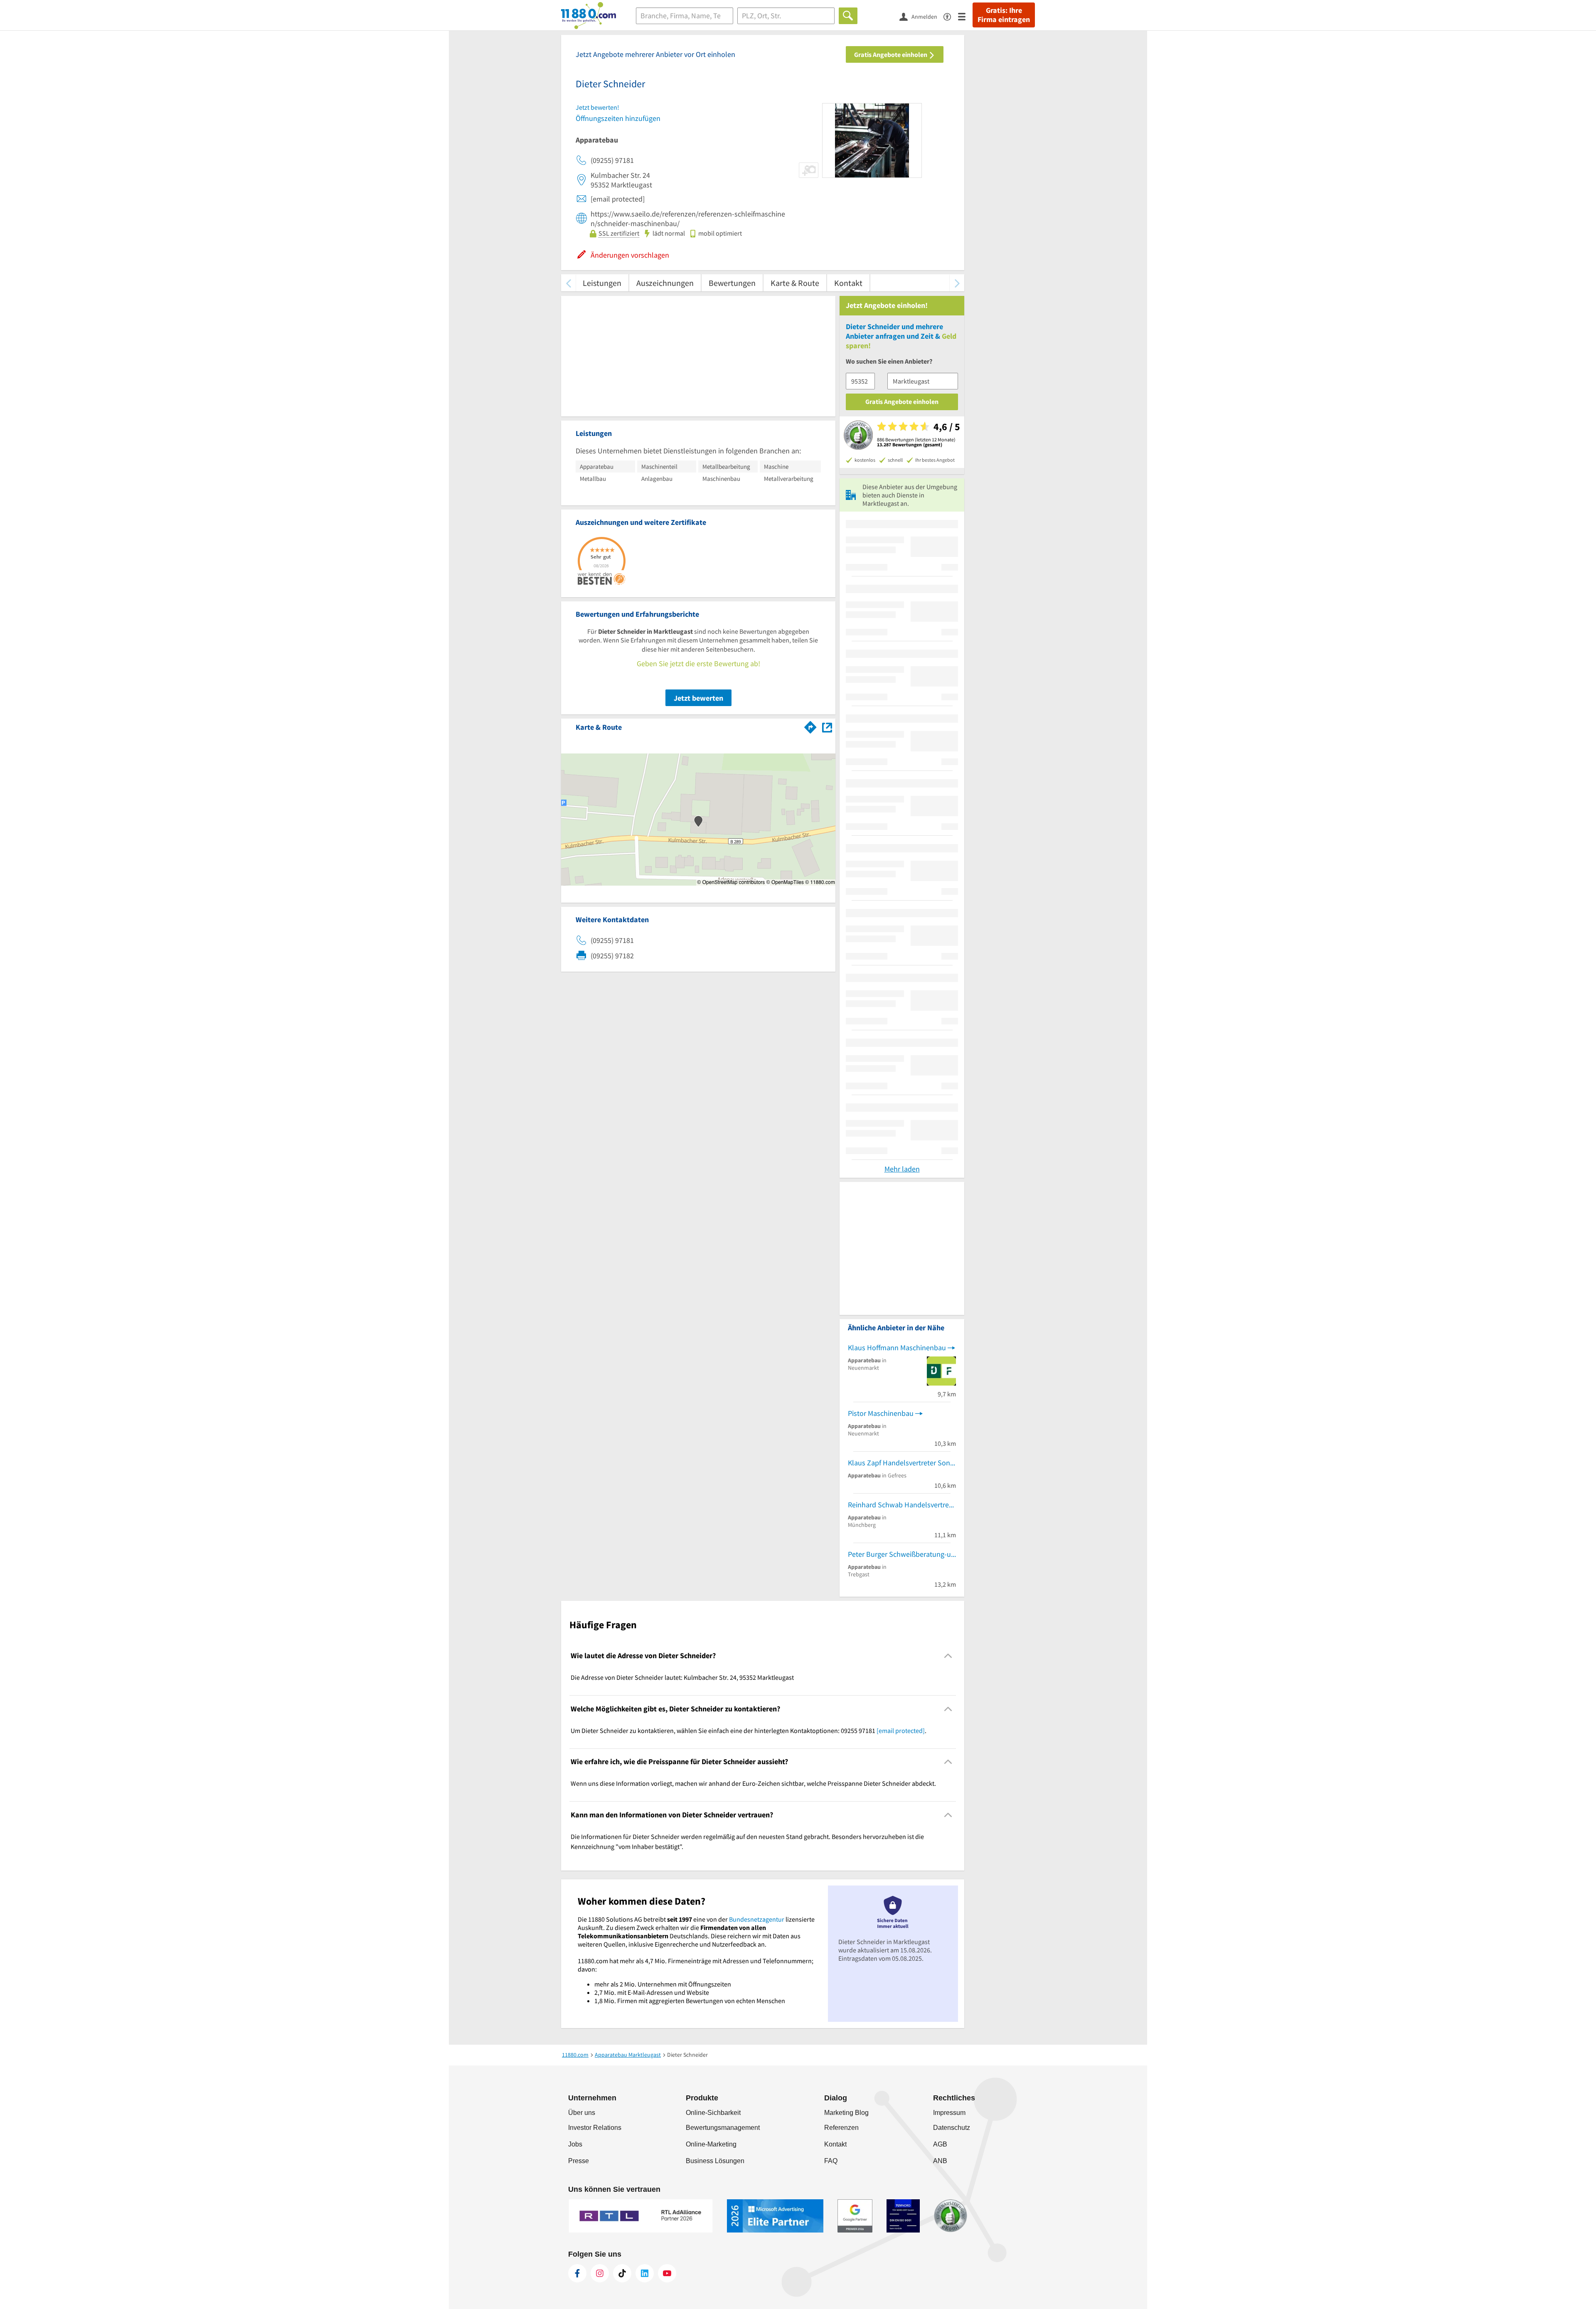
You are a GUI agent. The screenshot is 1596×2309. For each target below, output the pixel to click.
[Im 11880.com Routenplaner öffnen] (810, 726)
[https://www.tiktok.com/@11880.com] (622, 2273)
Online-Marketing (711, 2144)
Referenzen (841, 2128)
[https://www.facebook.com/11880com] (577, 2273)
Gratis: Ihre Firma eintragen (1004, 15)
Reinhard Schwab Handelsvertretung (902, 1505)
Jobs (575, 2144)
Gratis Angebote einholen (891, 54)
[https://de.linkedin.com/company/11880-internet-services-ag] (645, 2273)
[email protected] (901, 1731)
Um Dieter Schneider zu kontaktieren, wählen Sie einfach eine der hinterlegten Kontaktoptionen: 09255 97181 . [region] (749, 1731)
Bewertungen (732, 283)
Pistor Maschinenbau (881, 1413)
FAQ (831, 2161)
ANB (940, 2161)
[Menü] (965, 16)
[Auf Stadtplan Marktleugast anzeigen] (827, 727)
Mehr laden (902, 1169)
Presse (579, 2161)
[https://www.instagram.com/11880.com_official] (600, 2273)
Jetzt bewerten (698, 698)
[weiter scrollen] (957, 283)
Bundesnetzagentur (757, 1919)
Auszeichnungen (665, 283)
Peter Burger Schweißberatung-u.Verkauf (902, 1554)
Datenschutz (952, 2128)
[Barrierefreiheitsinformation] (951, 16)
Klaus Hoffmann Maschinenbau (897, 1348)
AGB (940, 2144)
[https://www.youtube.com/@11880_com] (667, 2273)
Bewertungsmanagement (723, 2128)
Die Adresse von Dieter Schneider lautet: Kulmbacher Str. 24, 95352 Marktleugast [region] (682, 1677)
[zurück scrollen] (568, 283)
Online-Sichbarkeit (713, 2113)
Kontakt (848, 283)
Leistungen (602, 283)
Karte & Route (795, 283)
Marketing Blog (846, 2113)
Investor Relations (595, 2128)
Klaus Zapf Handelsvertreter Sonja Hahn (902, 1463)
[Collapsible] (948, 1656)
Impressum (949, 2113)
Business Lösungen (715, 2161)
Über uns (582, 2113)
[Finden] (848, 16)
